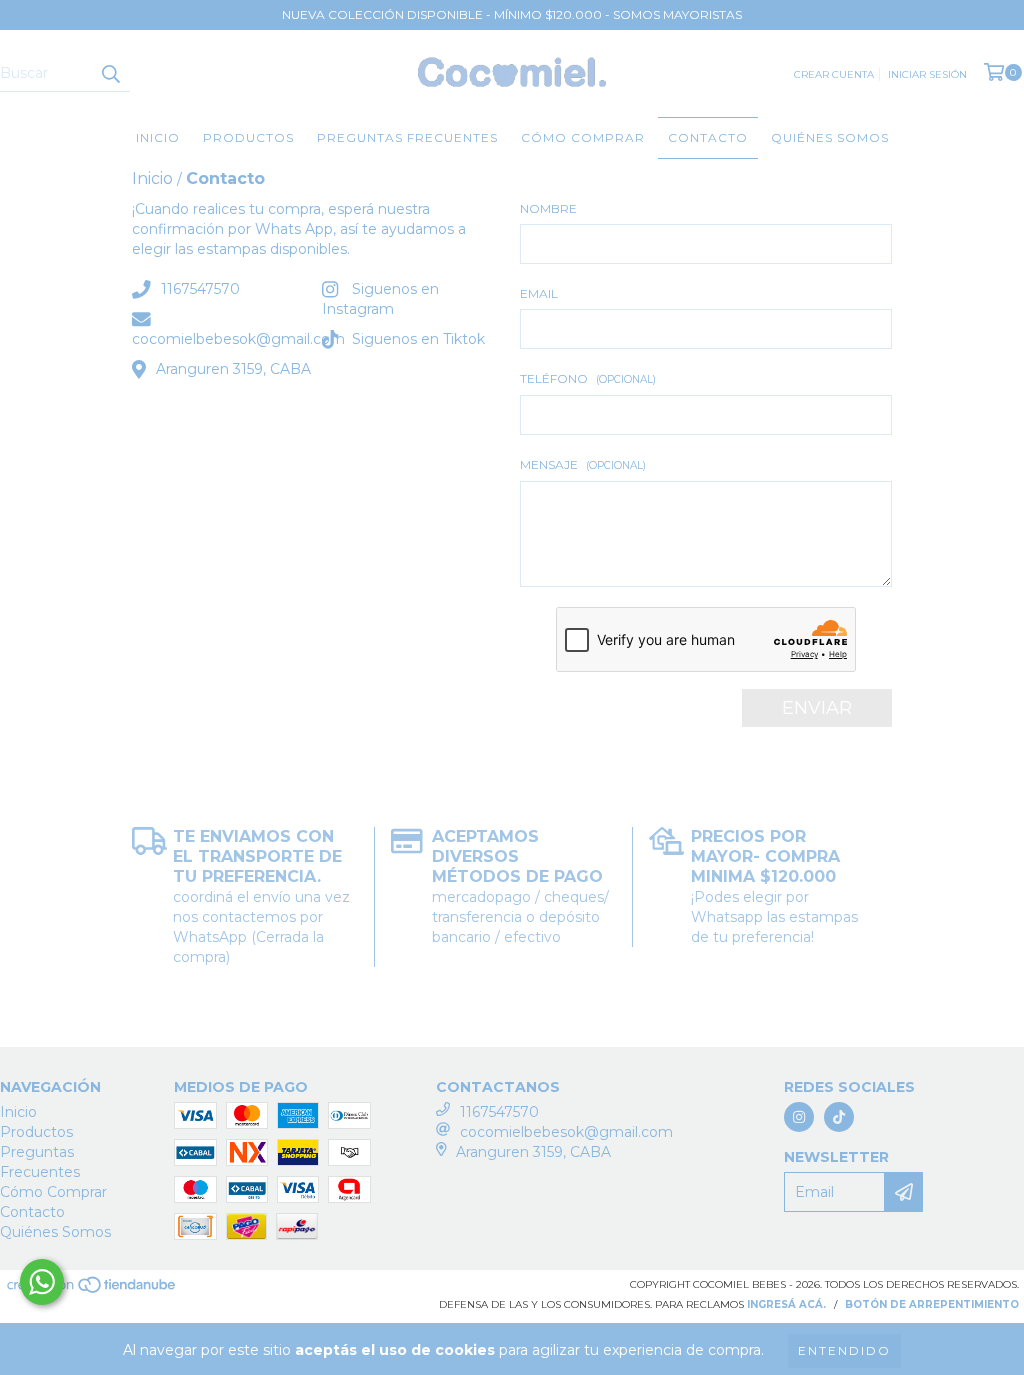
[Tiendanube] (92, 1291)
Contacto (708, 137)
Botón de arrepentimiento (932, 1304)
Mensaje (583, 464)
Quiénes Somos (830, 137)
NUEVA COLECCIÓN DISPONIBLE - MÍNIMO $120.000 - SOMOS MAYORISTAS (512, 14)
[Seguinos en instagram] (799, 1117)
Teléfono (588, 378)
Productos (248, 137)
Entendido (844, 1350)
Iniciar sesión (927, 74)
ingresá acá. (786, 1304)
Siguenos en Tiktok (418, 339)
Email (539, 293)
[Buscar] (110, 74)
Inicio (158, 137)
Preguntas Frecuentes (407, 137)
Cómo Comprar (583, 137)
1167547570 (200, 289)
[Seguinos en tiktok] (839, 1117)
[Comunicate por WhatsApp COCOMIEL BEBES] (42, 1282)
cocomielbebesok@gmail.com (238, 339)
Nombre (548, 208)
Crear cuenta (834, 74)
